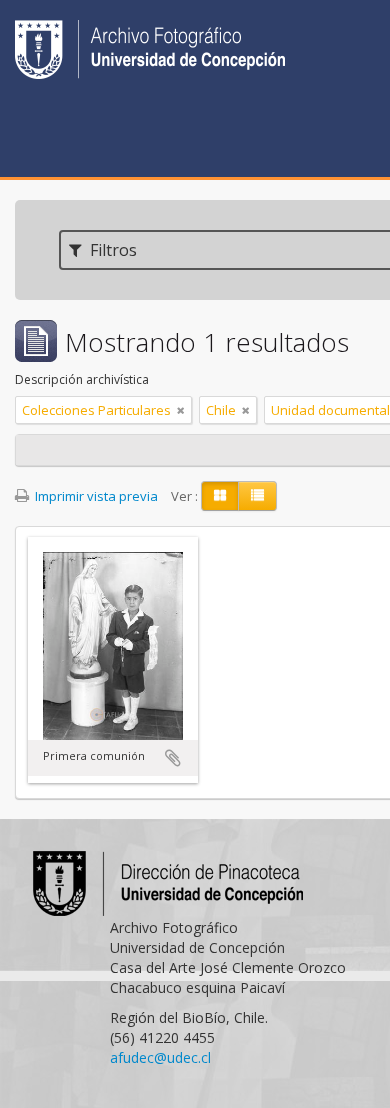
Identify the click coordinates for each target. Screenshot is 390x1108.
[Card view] (220, 496)
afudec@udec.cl (160, 1057)
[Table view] (257, 496)
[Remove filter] (181, 410)
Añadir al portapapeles (173, 758)
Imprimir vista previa (95, 496)
